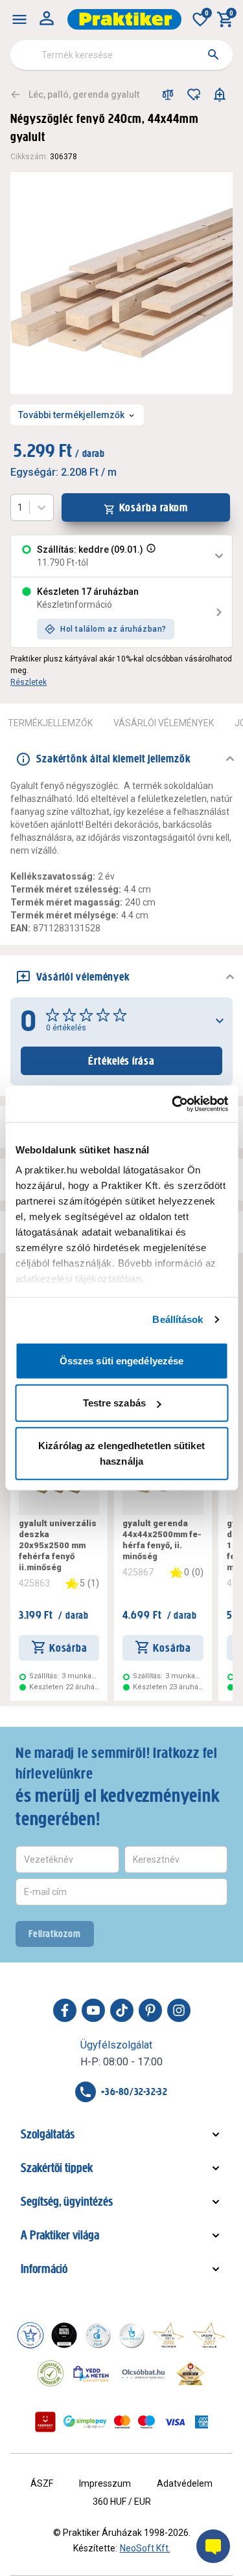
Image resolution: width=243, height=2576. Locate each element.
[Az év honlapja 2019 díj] (132, 2335)
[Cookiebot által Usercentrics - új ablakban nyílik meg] (173, 1104)
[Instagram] (179, 2010)
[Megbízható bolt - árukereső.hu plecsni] (51, 2373)
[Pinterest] (150, 2010)
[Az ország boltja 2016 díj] (168, 2335)
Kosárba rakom (154, 507)
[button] (150, 556)
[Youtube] (93, 2010)
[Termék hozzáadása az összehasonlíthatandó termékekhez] (168, 94)
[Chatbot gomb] (213, 2546)
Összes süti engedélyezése (122, 1360)
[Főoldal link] (124, 19)
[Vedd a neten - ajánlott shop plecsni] (92, 2373)
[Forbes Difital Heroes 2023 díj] (64, 2335)
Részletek (29, 682)
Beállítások (178, 1319)
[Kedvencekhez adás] (194, 94)
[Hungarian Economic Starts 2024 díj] (30, 2335)
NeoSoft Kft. (145, 2548)
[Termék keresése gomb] (213, 54)
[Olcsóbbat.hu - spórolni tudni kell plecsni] (144, 2373)
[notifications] (220, 94)
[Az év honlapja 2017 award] (209, 2335)
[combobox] (121, 55)
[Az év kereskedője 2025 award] (191, 2373)
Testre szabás (114, 1403)
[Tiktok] (122, 2010)
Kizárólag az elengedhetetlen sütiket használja (121, 1453)
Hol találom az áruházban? (113, 629)
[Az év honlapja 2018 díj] (98, 2335)
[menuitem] (19, 19)
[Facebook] (65, 2010)
